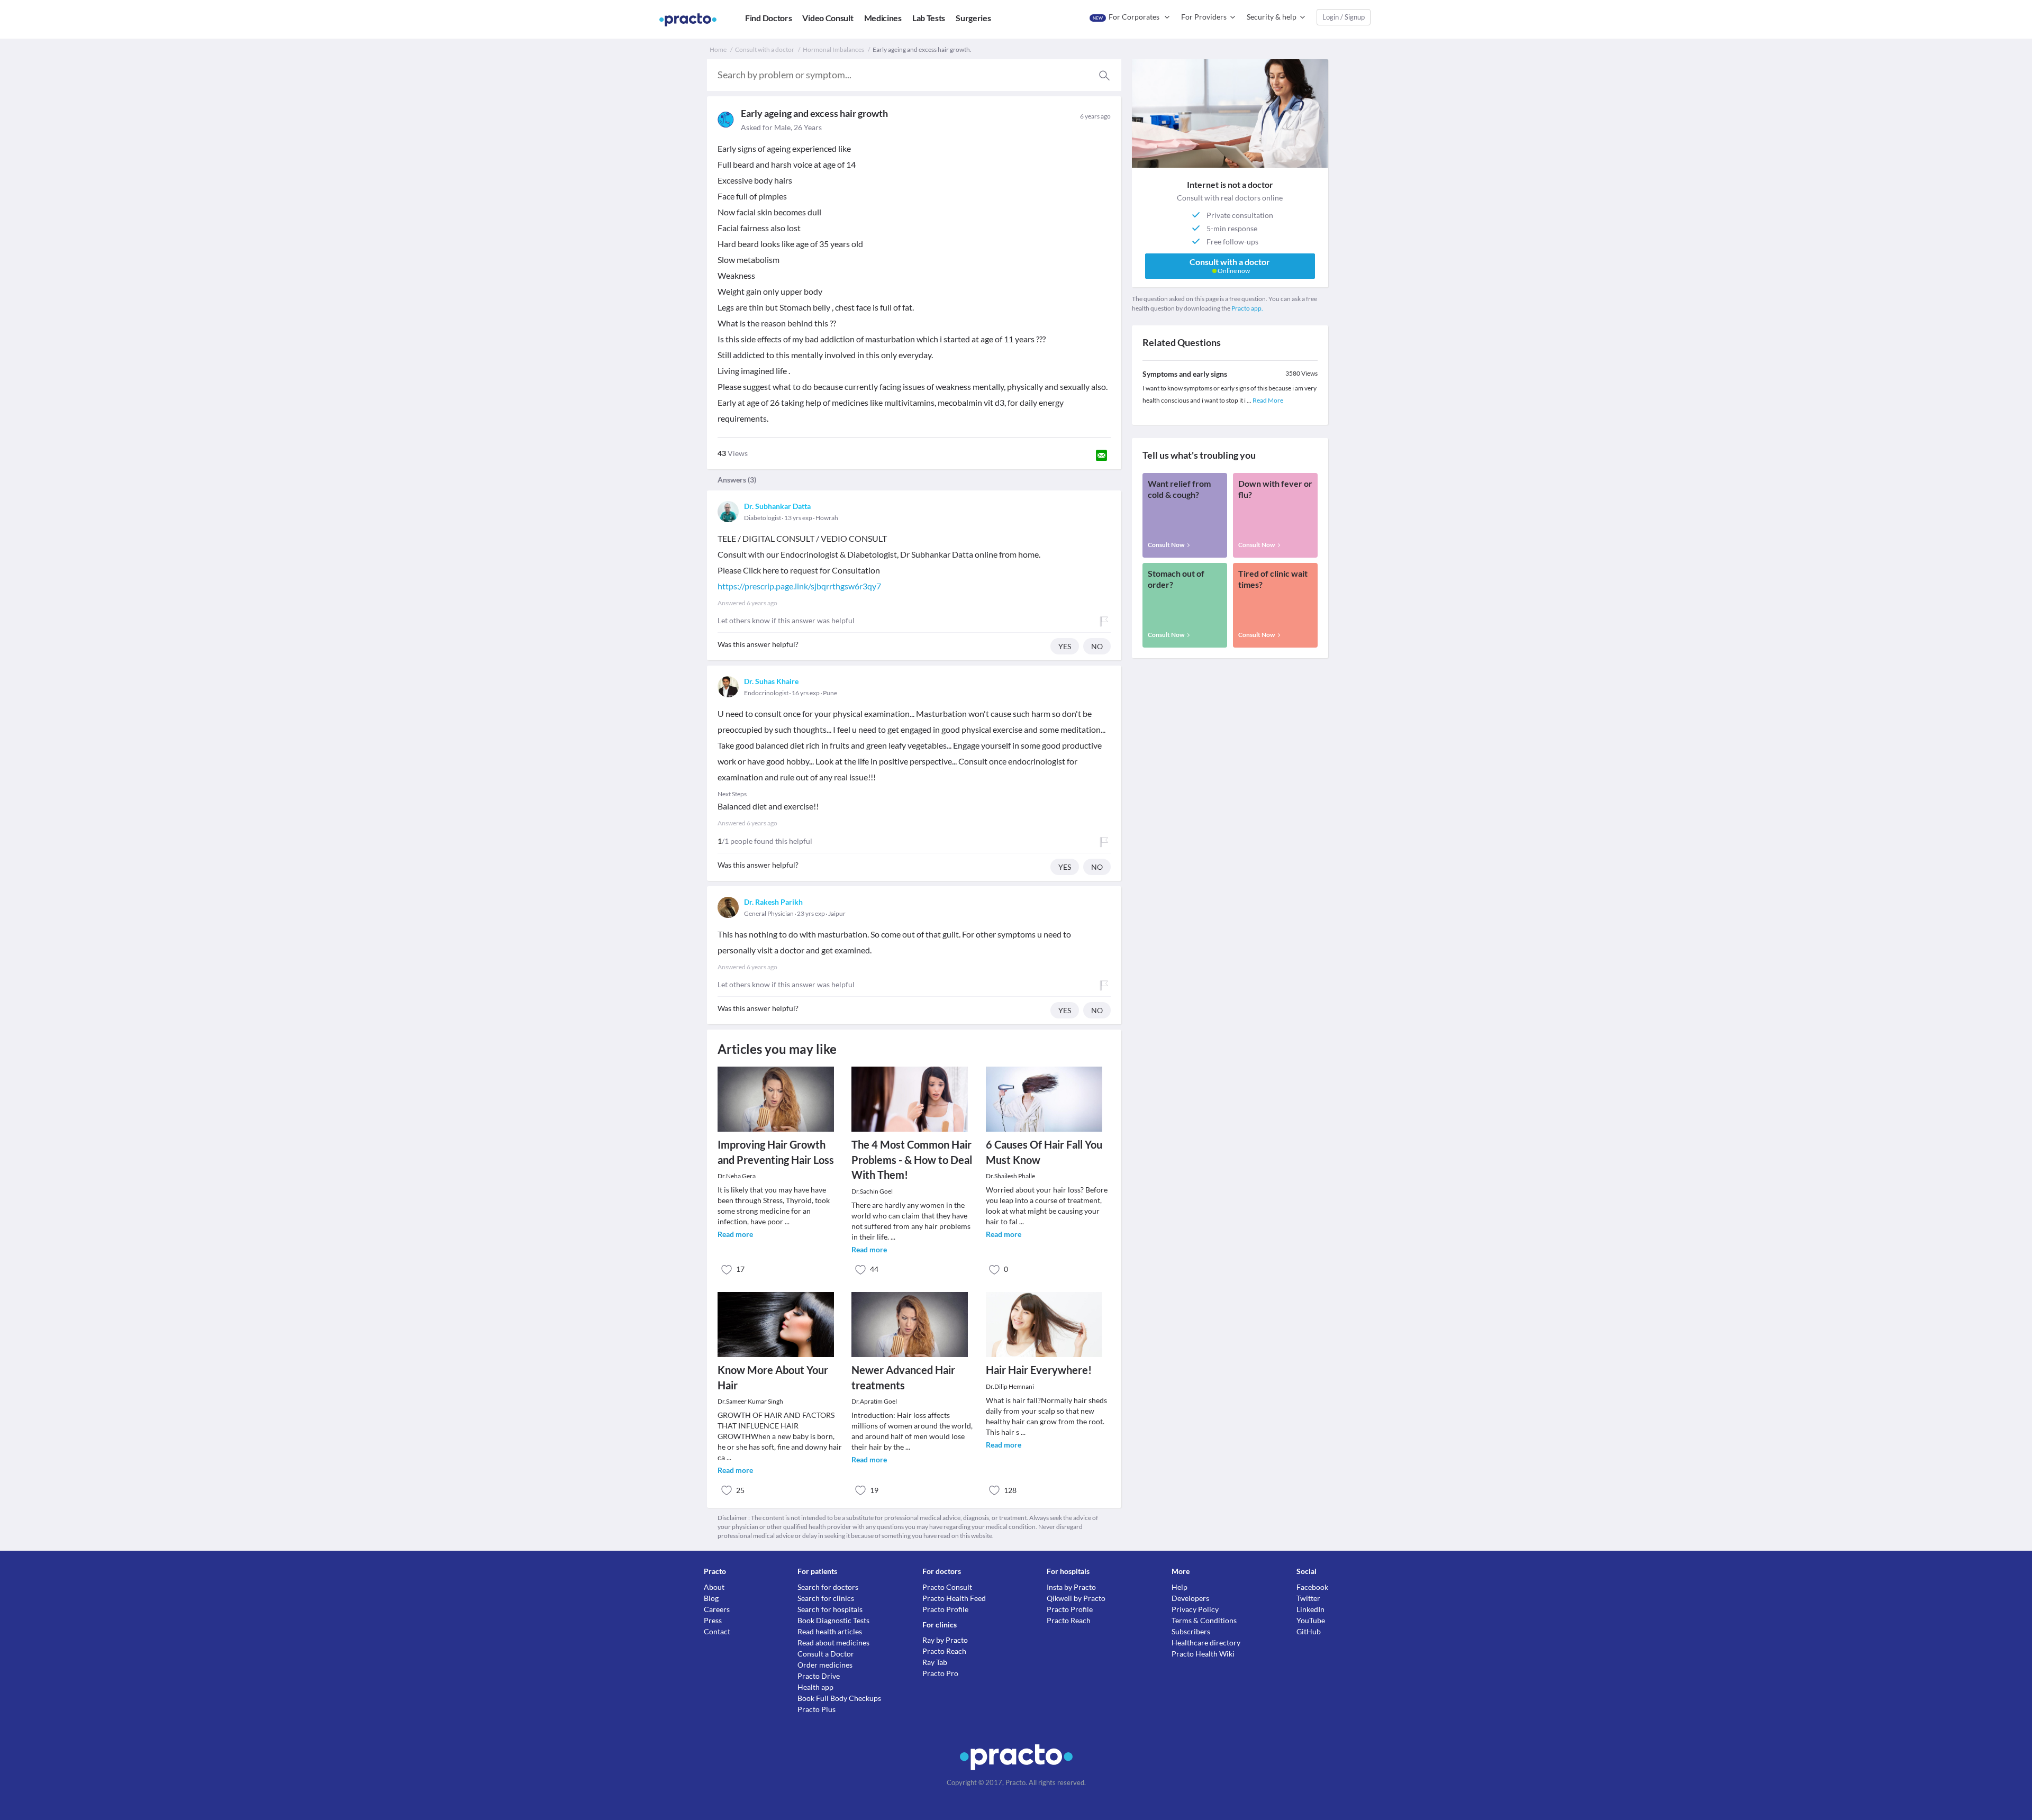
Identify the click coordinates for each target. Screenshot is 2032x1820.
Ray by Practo (945, 1640)
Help (1180, 1587)
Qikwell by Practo (1076, 1598)
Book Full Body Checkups (839, 1698)
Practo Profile (945, 1609)
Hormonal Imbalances (833, 49)
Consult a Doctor (826, 1654)
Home (718, 49)
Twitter (1308, 1598)
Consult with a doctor (765, 49)
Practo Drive (819, 1676)
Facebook (1312, 1587)
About (714, 1587)
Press (713, 1620)
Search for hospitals (830, 1609)
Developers (1190, 1598)
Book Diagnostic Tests (833, 1620)
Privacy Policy (1195, 1609)
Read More (1268, 400)
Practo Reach (944, 1651)
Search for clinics (826, 1598)
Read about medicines (833, 1642)
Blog (711, 1598)
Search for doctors (828, 1587)
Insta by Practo (1071, 1587)
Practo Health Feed (954, 1598)
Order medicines (825, 1665)
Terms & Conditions (1204, 1620)
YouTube (1311, 1620)
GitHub (1309, 1631)
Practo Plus (817, 1709)
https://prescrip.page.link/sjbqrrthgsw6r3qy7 (799, 586)
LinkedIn (1310, 1609)
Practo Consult (947, 1587)
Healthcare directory (1206, 1642)
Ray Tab (935, 1662)
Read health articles (830, 1631)
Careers (717, 1609)
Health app (815, 1687)
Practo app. (1247, 308)
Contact (717, 1631)
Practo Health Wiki (1203, 1654)
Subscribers (1191, 1631)
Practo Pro (940, 1673)
